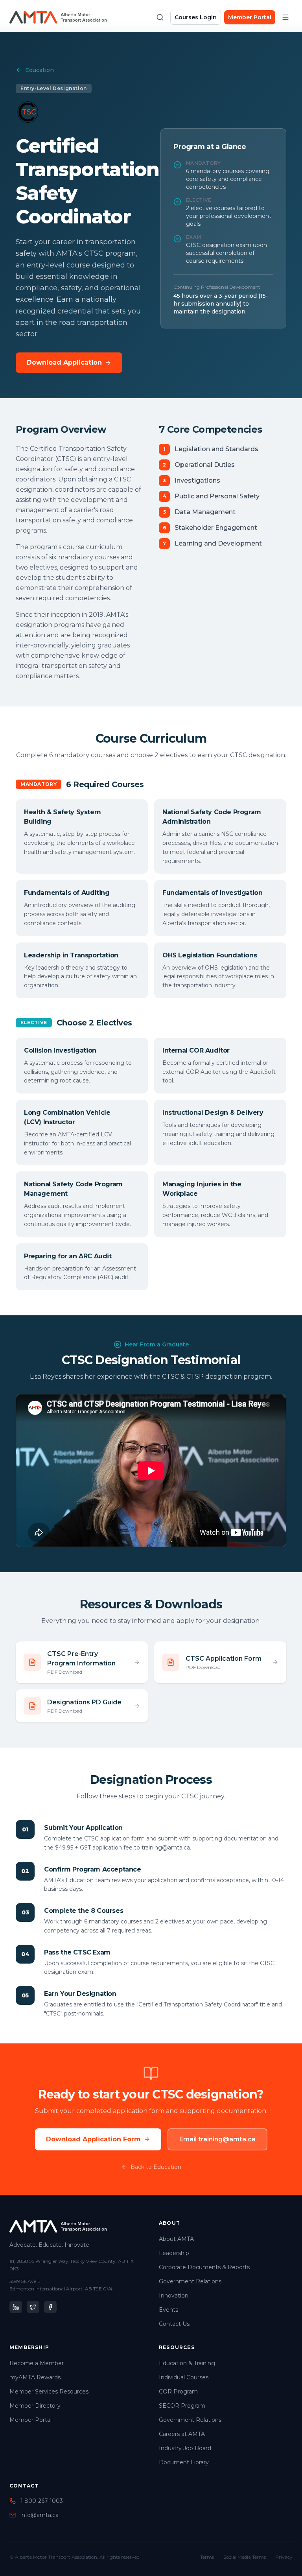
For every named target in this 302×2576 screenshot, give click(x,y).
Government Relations (190, 2281)
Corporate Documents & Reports (204, 2267)
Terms (207, 2557)
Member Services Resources (49, 2392)
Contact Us (174, 2324)
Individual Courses (184, 2377)
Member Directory (35, 2406)
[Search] (160, 17)
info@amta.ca (40, 2515)
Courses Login (196, 17)
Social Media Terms (245, 2557)
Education (40, 70)
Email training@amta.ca (217, 2139)
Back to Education (156, 2167)
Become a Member (37, 2363)
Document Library (184, 2462)
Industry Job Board (185, 2448)
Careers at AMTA (182, 2434)
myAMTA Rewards (35, 2377)
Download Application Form (93, 2139)
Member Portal (250, 17)
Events (168, 2310)
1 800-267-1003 (42, 2501)
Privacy (284, 2557)
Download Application (64, 362)
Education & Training (187, 2363)
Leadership (174, 2253)
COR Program (178, 2392)
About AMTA (176, 2239)
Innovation (174, 2296)
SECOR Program (182, 2406)
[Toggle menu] (285, 17)
